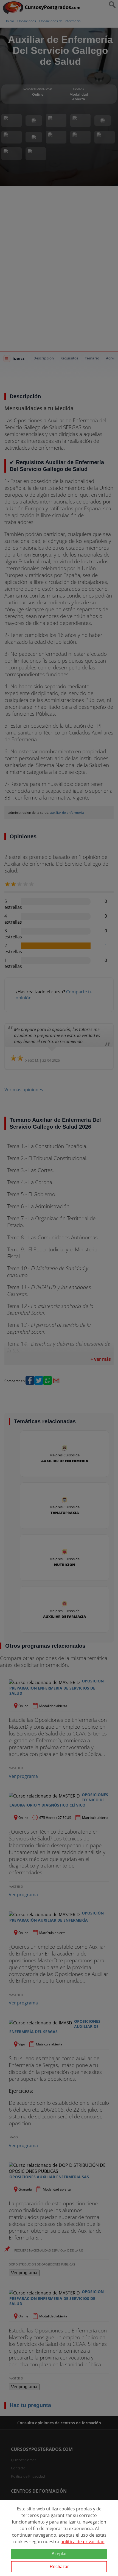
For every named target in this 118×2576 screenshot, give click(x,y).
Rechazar (59, 2567)
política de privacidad (82, 2542)
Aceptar (59, 2554)
